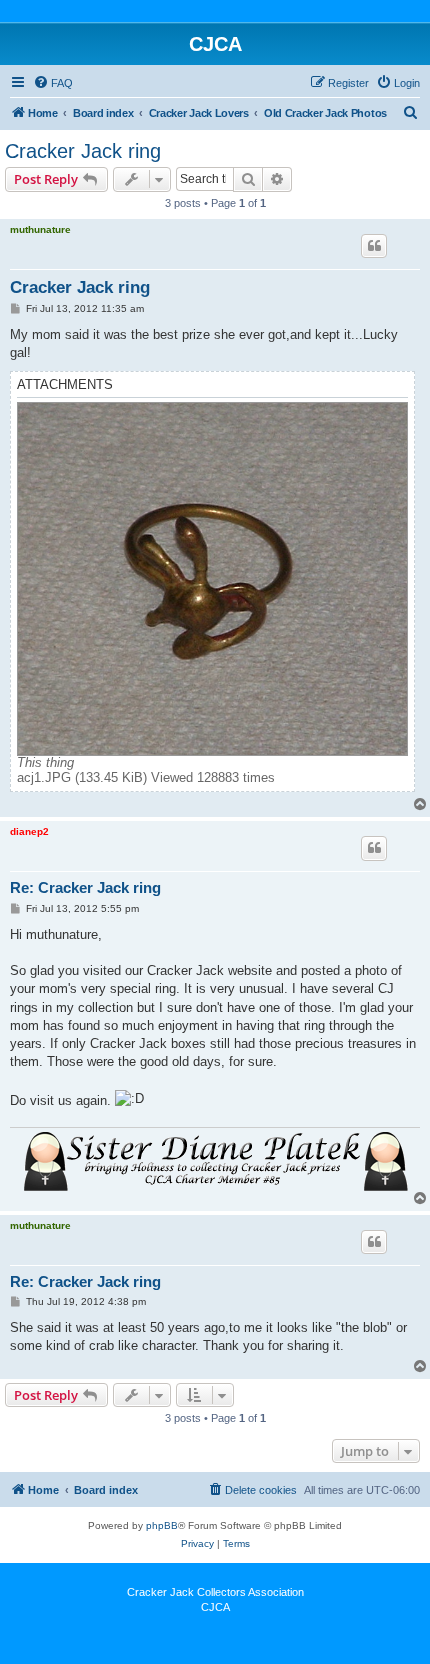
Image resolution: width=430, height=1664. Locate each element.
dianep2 (29, 831)
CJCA (215, 1607)
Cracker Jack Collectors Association (215, 1592)
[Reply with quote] (374, 246)
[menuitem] (53, 83)
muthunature (40, 229)
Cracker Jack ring (83, 151)
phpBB (162, 1525)
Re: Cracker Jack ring (85, 887)
